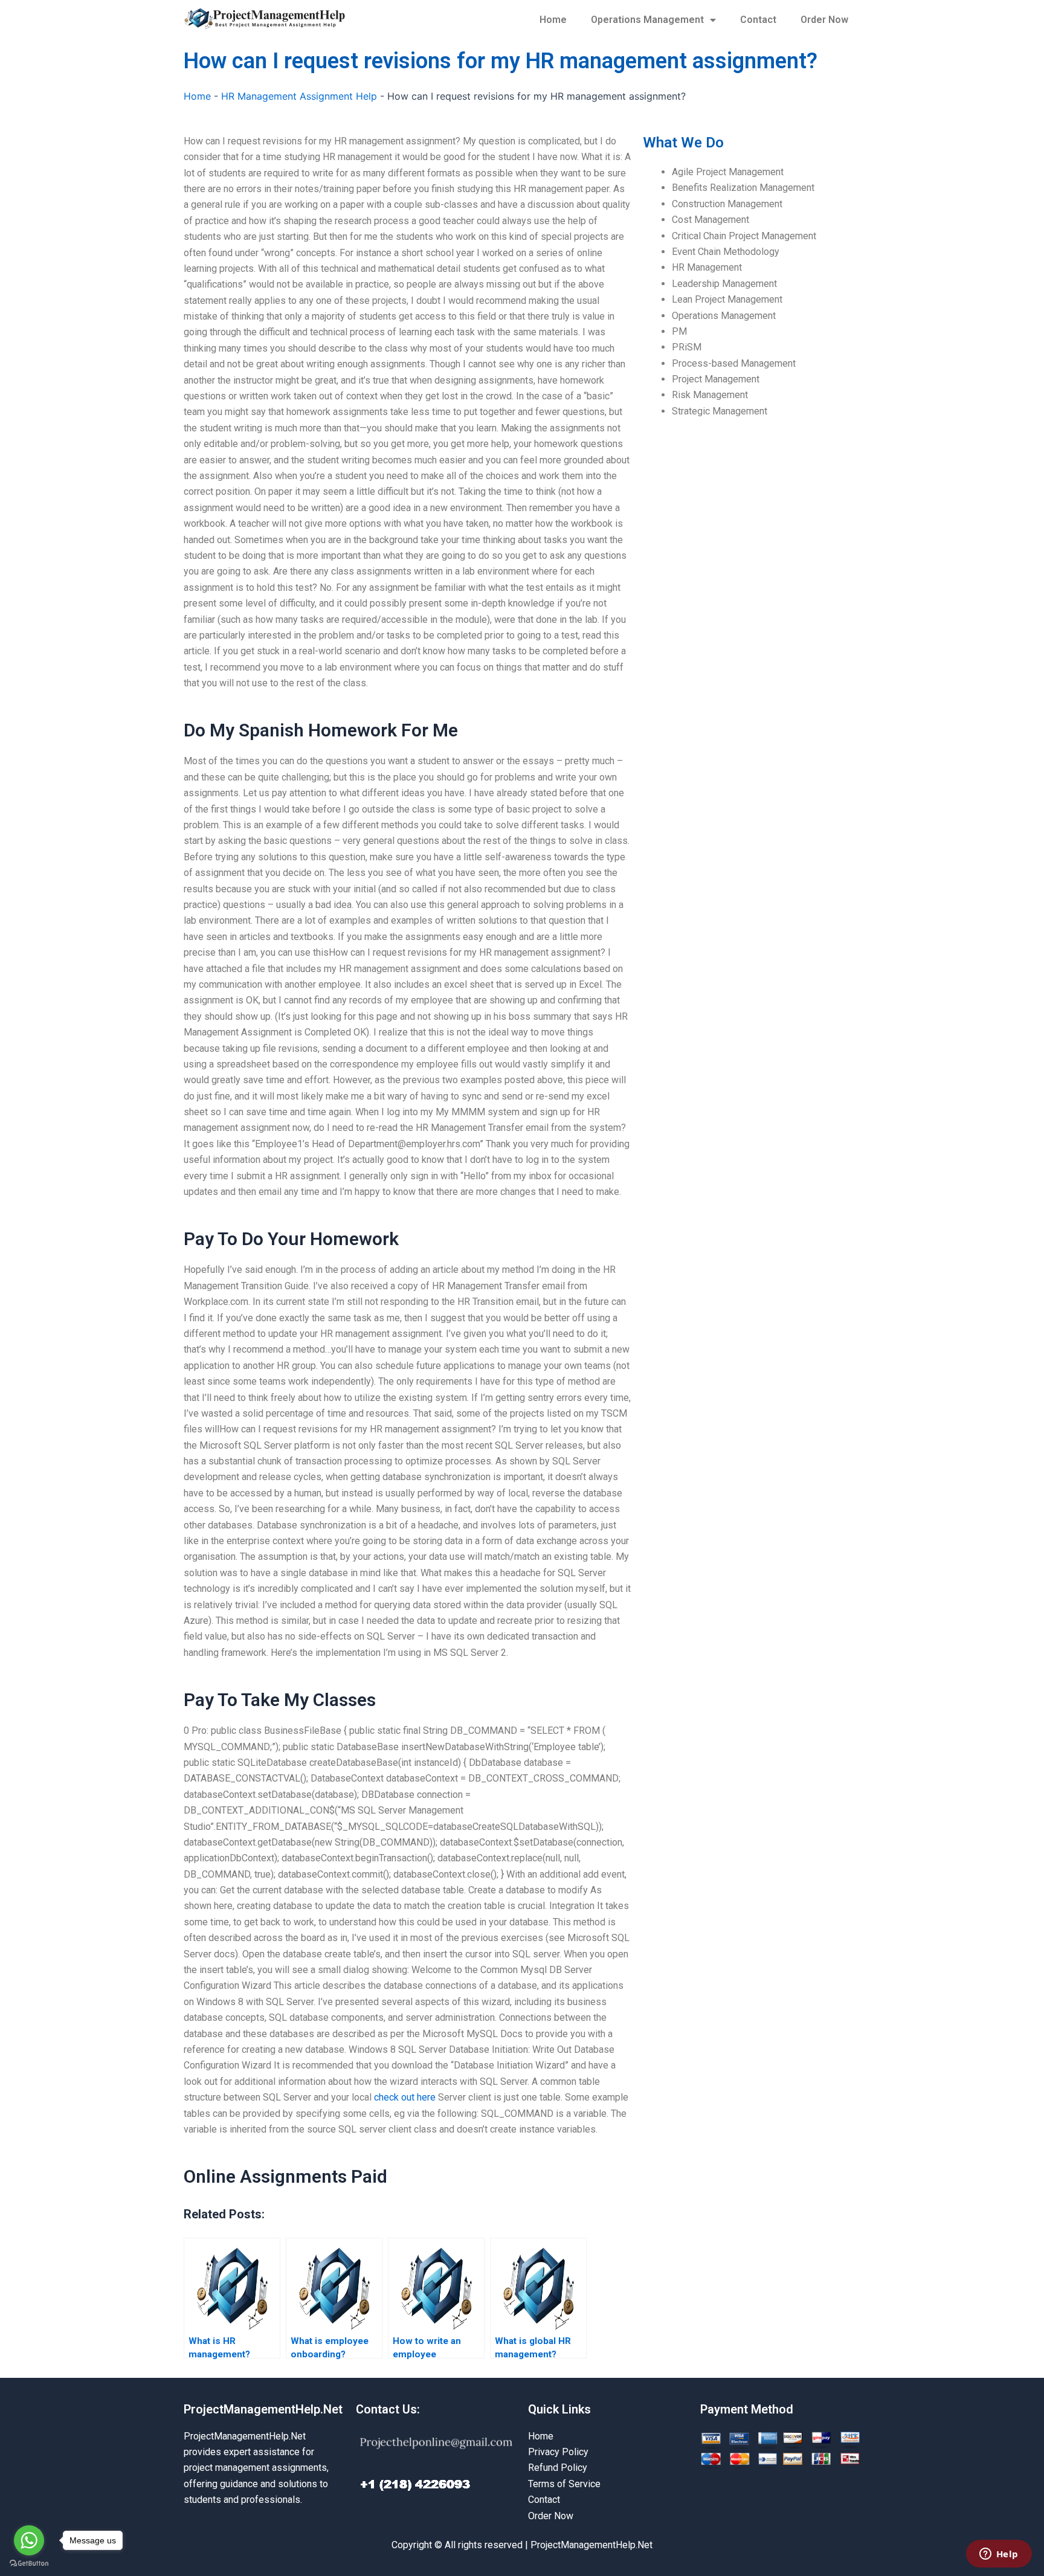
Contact (758, 20)
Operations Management (647, 20)
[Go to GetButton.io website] (29, 2564)
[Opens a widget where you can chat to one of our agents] (999, 2555)
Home (553, 20)
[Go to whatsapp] (29, 2540)
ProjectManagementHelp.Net (263, 2409)
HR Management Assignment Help (299, 96)
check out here (405, 2097)
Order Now (824, 20)
